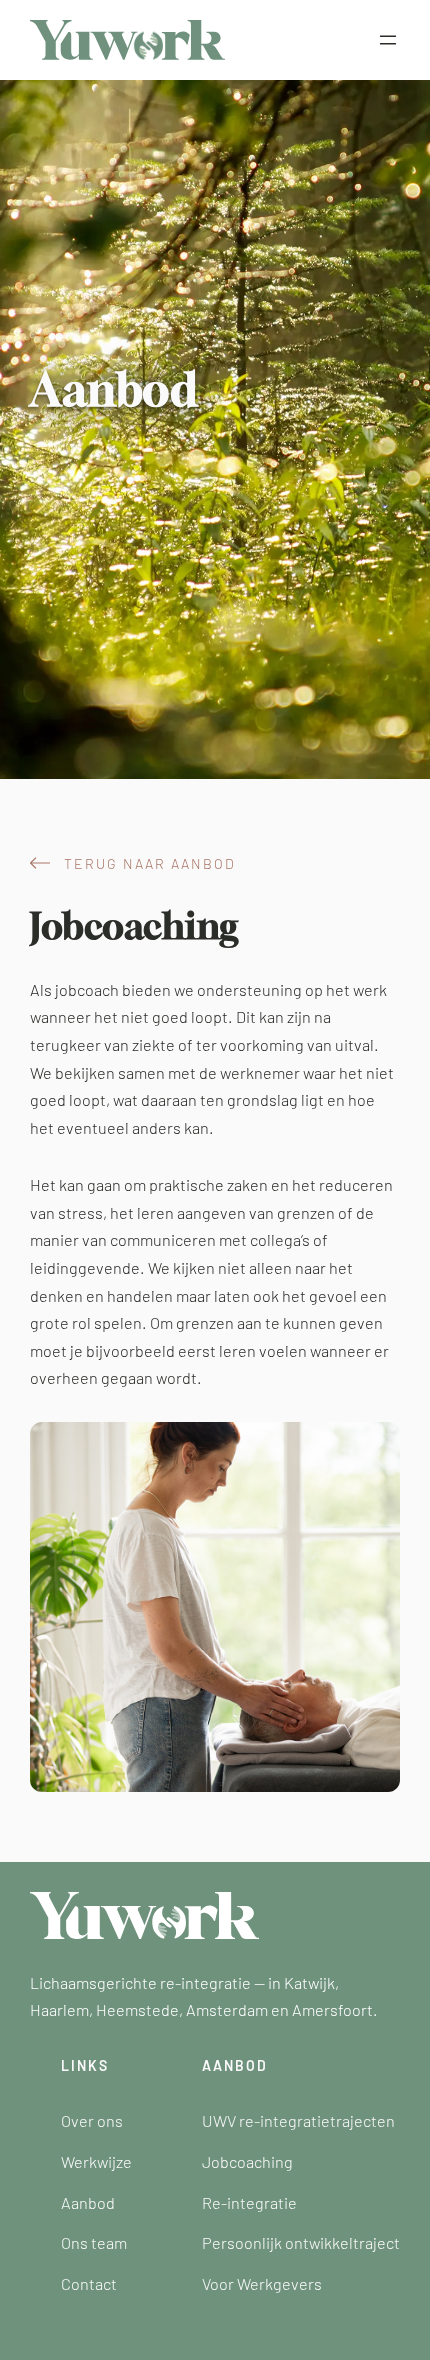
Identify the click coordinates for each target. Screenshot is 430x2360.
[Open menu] (388, 40)
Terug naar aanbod (150, 863)
